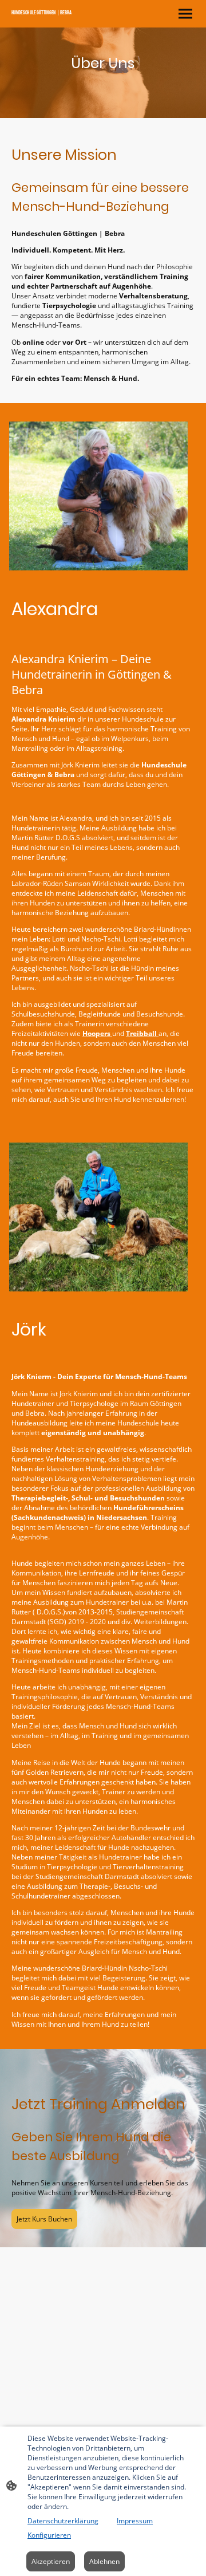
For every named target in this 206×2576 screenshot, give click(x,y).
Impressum (135, 2521)
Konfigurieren (49, 2535)
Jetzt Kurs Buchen (44, 2219)
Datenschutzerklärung (63, 2521)
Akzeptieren (51, 2561)
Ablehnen (104, 2561)
